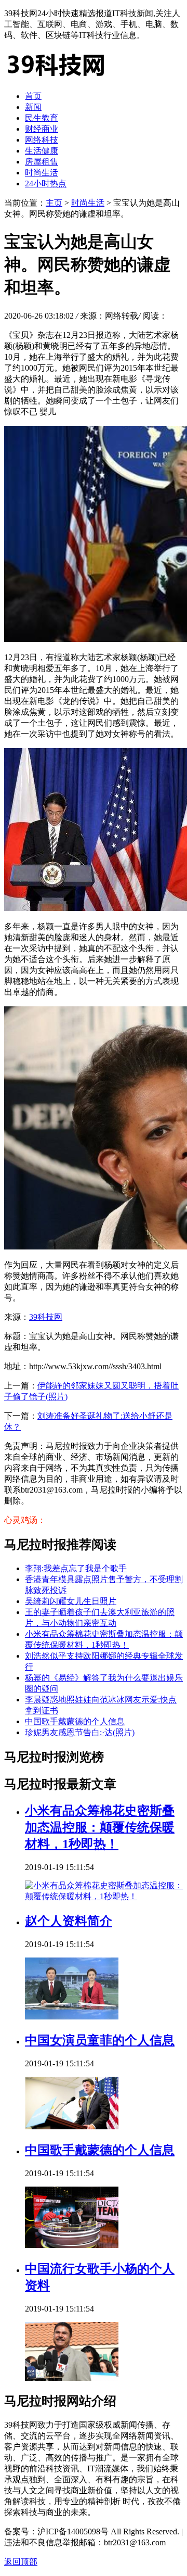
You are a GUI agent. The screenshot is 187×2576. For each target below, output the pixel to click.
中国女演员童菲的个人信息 (100, 2040)
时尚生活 (42, 173)
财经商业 (42, 129)
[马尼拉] (56, 78)
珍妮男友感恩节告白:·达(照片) (80, 1732)
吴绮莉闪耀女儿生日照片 (71, 1601)
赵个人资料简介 (69, 1921)
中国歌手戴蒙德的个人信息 (75, 1721)
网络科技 (42, 140)
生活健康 (42, 151)
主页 (54, 203)
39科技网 (46, 1317)
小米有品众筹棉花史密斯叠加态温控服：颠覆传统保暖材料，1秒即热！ (100, 1827)
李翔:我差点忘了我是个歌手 (76, 1568)
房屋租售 (42, 162)
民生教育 (42, 118)
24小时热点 (46, 184)
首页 (33, 96)
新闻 (33, 107)
